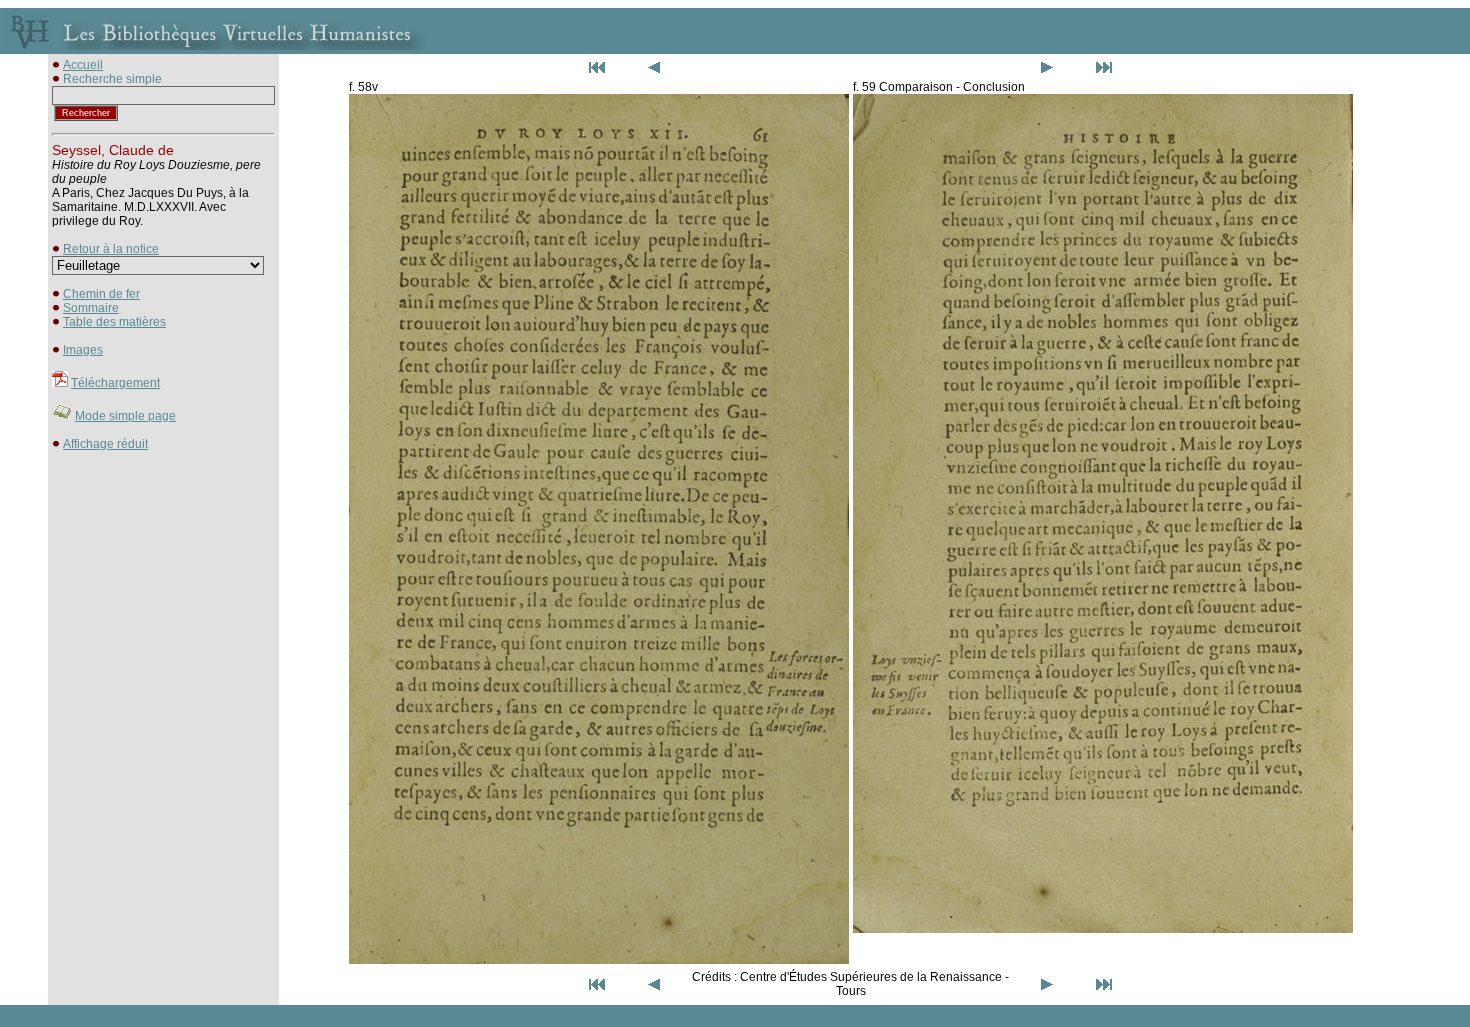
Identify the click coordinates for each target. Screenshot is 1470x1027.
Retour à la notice (111, 249)
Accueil (83, 65)
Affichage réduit (105, 444)
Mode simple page (125, 416)
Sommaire (91, 308)
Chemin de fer (101, 294)
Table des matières (114, 322)
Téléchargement (115, 383)
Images (83, 350)
